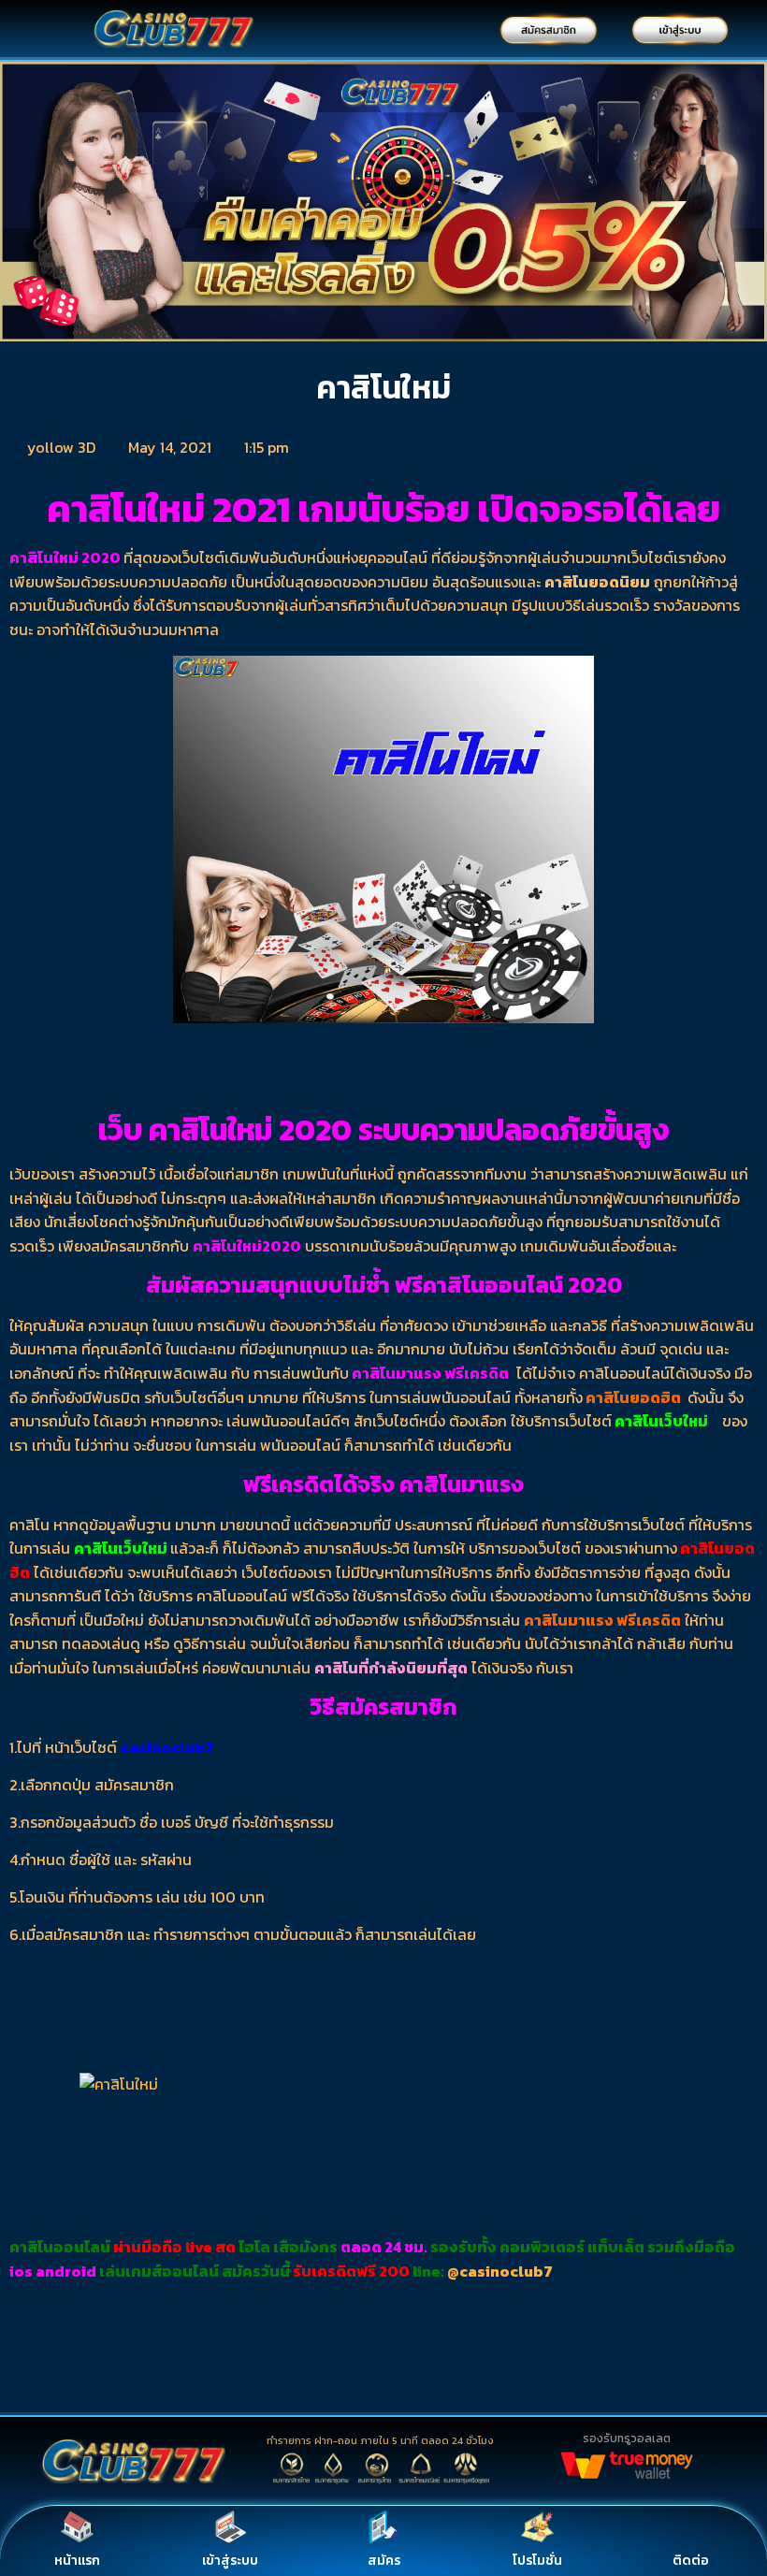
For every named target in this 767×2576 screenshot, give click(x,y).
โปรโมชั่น (537, 2561)
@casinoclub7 (500, 2271)
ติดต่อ (691, 2561)
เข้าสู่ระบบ (230, 2561)
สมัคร (384, 2561)
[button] (18, 205)
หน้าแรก (77, 2561)
